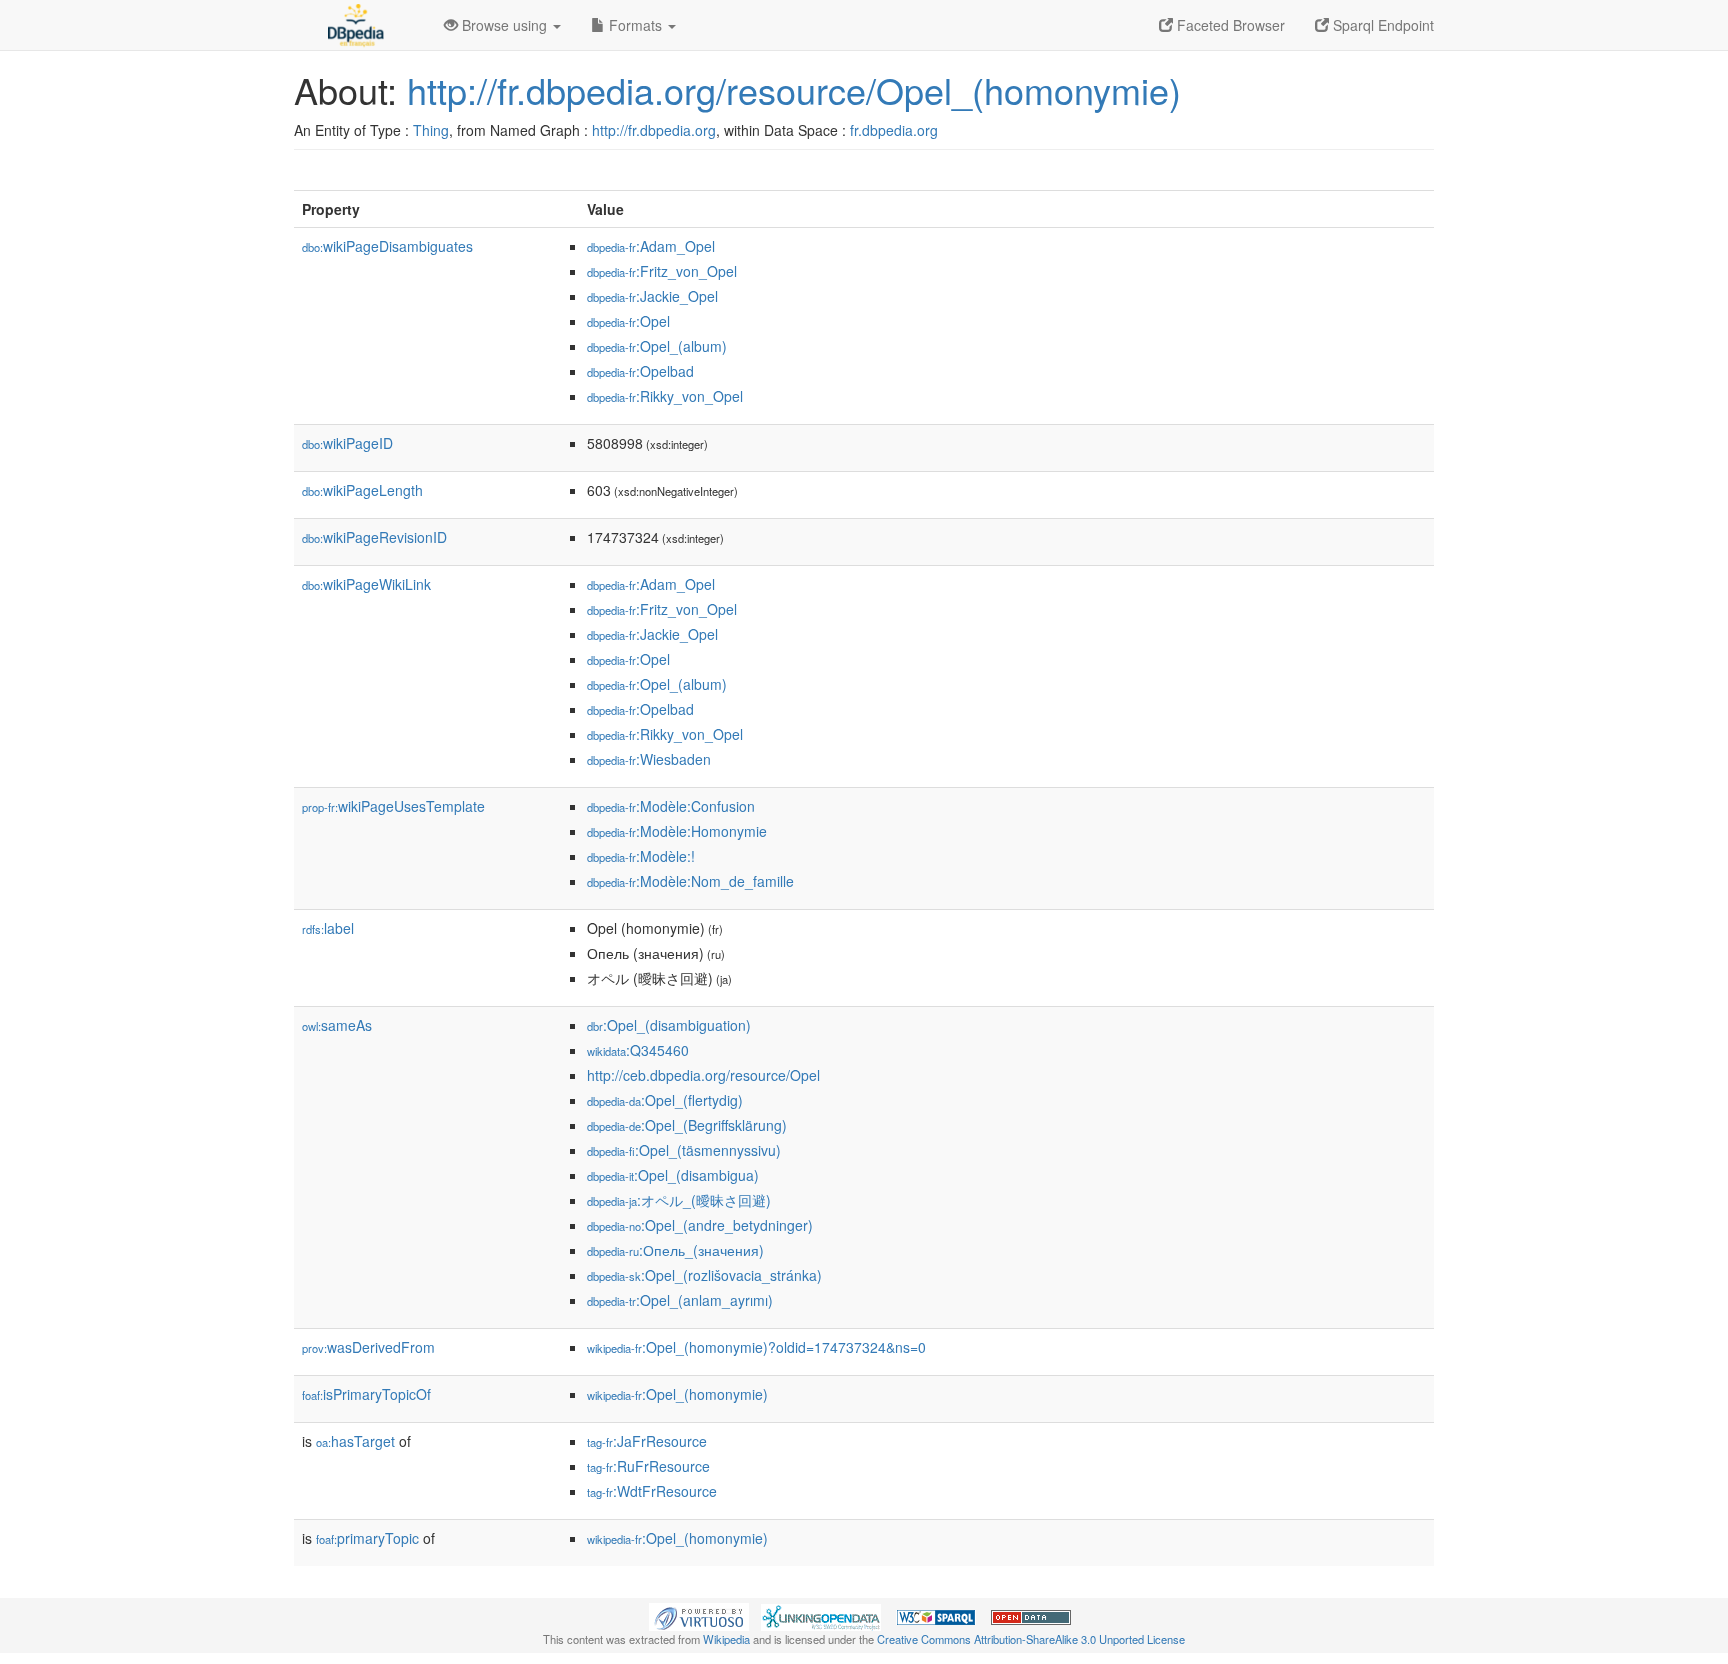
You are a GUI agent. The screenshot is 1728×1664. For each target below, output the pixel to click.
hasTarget (355, 1441)
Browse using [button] (504, 25)
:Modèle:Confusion (671, 806)
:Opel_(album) (657, 346)
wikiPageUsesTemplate (393, 806)
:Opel (628, 321)
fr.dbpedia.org (894, 130)
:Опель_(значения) (675, 1250)
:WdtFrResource (652, 1491)
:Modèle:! (641, 856)
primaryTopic (367, 1538)
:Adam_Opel (651, 246)
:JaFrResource (647, 1441)
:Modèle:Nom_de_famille (690, 881)
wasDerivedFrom (368, 1347)
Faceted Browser (1229, 25)
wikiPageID (347, 443)
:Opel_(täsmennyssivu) (684, 1150)
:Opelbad (640, 371)
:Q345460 (638, 1050)
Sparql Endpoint (1381, 25)
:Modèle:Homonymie (677, 831)
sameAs (337, 1025)
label (328, 928)
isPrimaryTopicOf (366, 1394)
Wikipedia (726, 1639)
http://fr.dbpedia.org (654, 130)
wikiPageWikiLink (366, 584)
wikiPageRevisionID (374, 537)
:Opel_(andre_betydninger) (700, 1225)
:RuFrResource (648, 1466)
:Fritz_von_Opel (662, 271)
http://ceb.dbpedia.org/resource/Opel (703, 1075)
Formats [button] (635, 25)
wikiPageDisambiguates (387, 246)
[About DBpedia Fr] (354, 25)
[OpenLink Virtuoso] (699, 1615)
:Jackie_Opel (652, 296)
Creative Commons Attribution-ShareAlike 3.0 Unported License (1031, 1639)
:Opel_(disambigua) (673, 1175)
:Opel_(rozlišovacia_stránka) (704, 1275)
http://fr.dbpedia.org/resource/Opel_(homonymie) (794, 89)
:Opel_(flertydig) (665, 1100)
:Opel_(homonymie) (677, 1394)
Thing (431, 130)
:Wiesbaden (649, 759)
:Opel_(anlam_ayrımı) (680, 1300)
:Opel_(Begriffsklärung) (687, 1125)
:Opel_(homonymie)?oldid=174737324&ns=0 (756, 1347)
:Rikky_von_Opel (665, 396)
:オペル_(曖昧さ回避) (679, 1200)
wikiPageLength (362, 490)
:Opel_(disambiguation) (669, 1025)
